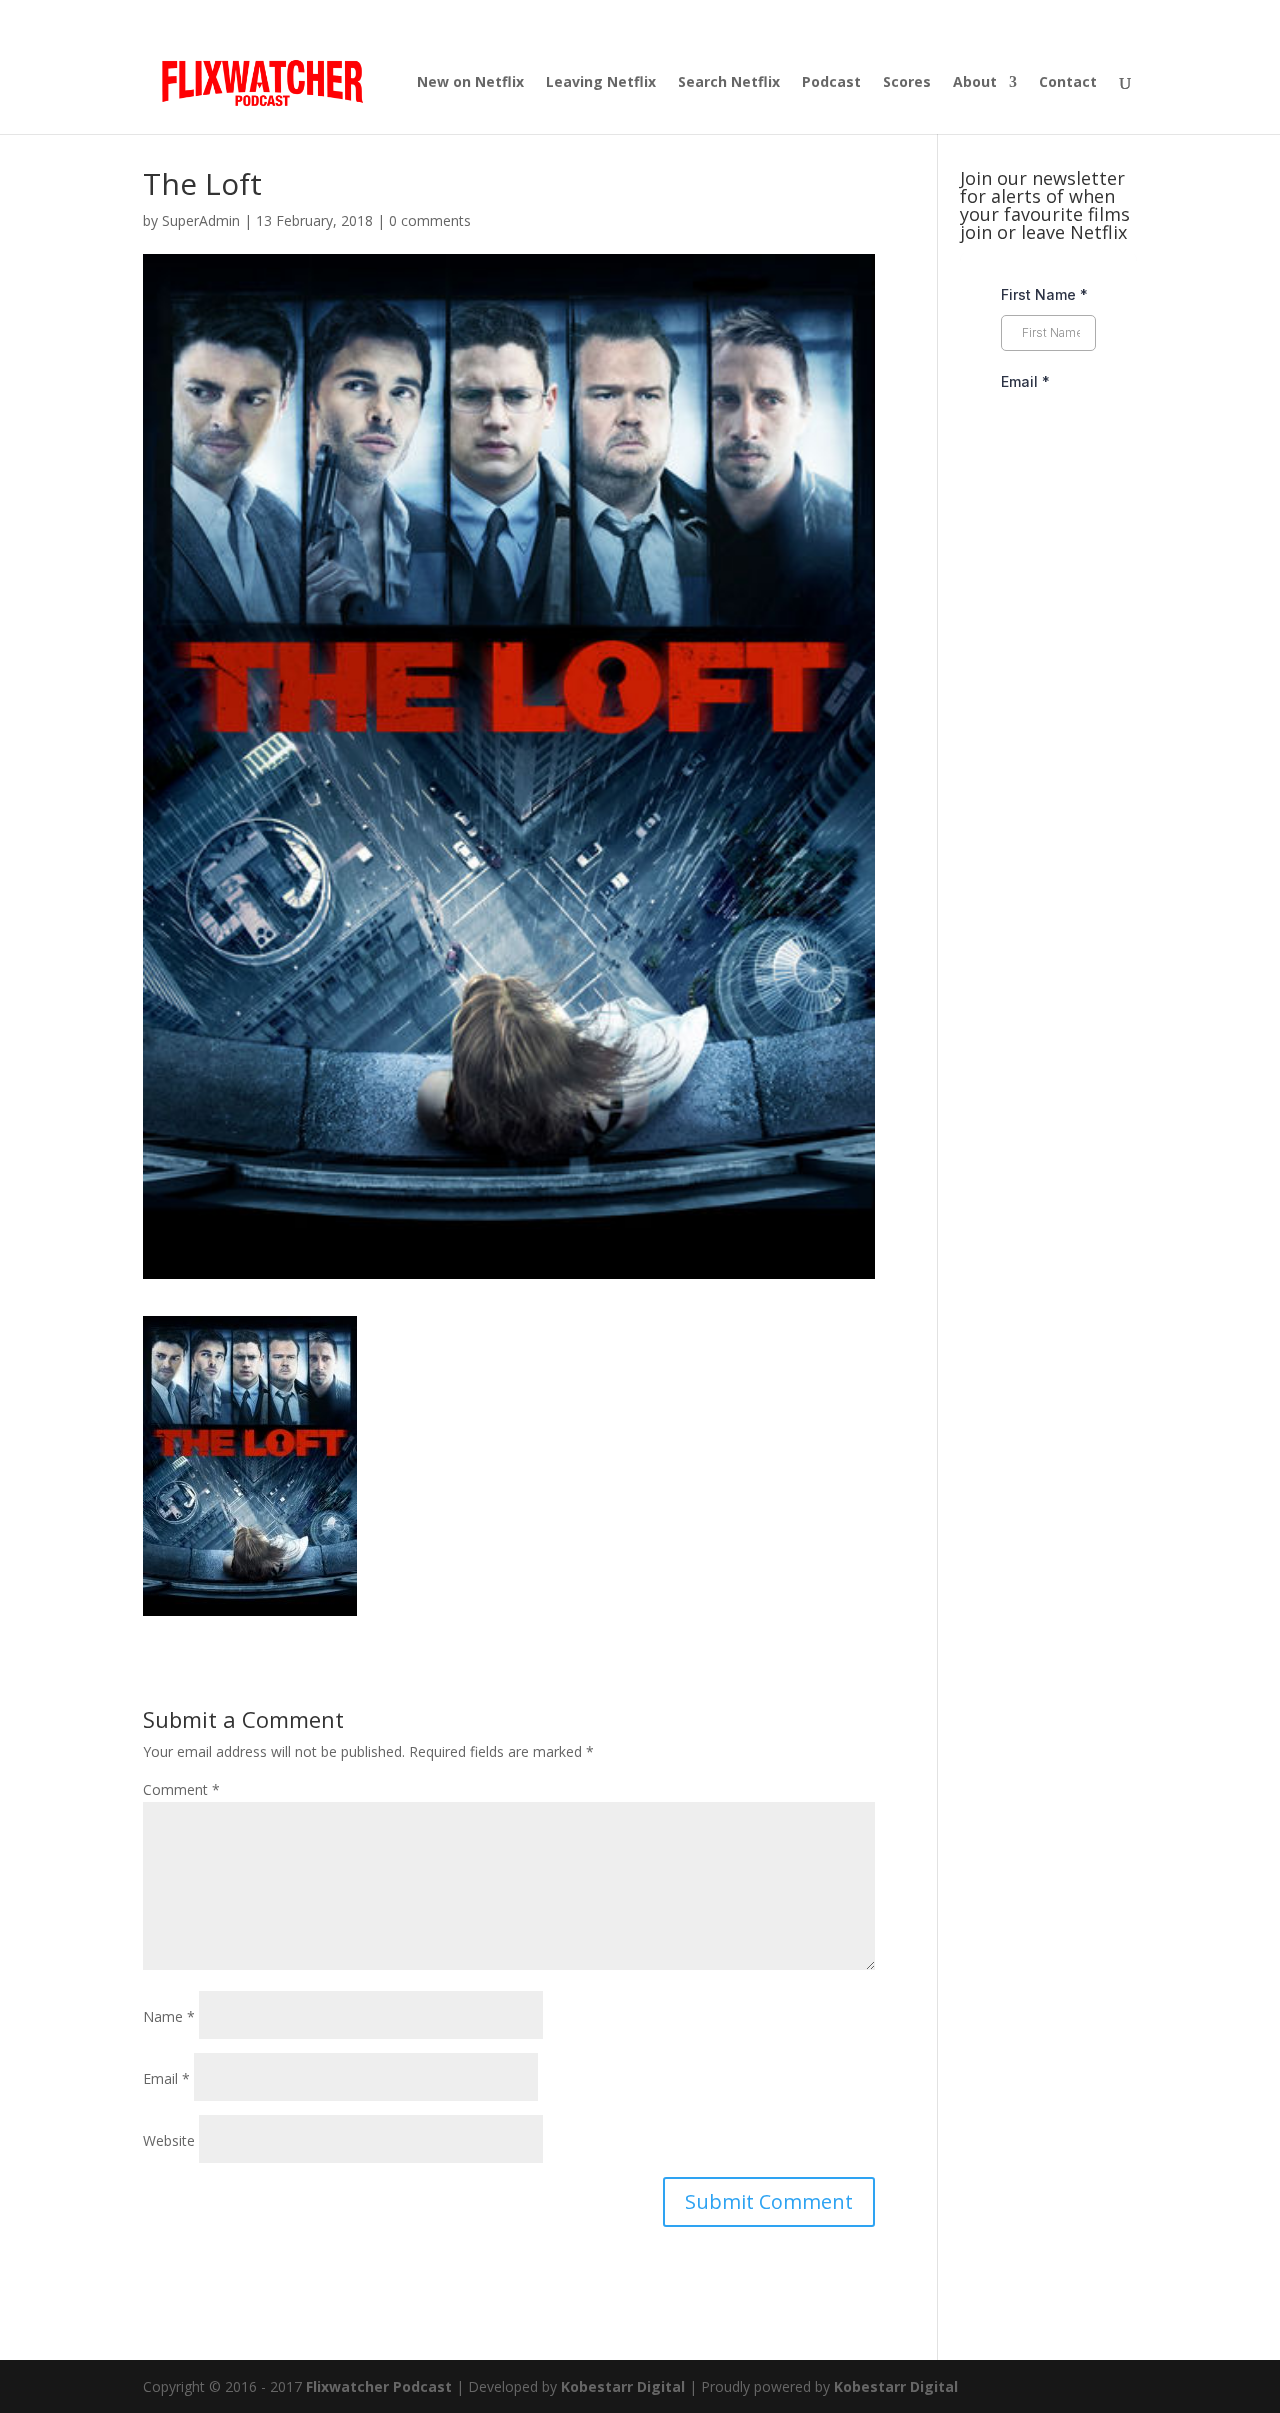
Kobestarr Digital (623, 2386)
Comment (181, 1789)
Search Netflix (729, 83)
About (975, 83)
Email (166, 2078)
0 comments (430, 220)
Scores (907, 83)
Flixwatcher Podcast (379, 2386)
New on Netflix (470, 83)
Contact (1068, 83)
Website (169, 2140)
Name (169, 2016)
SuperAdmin (201, 220)
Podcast (831, 83)
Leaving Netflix (601, 83)
